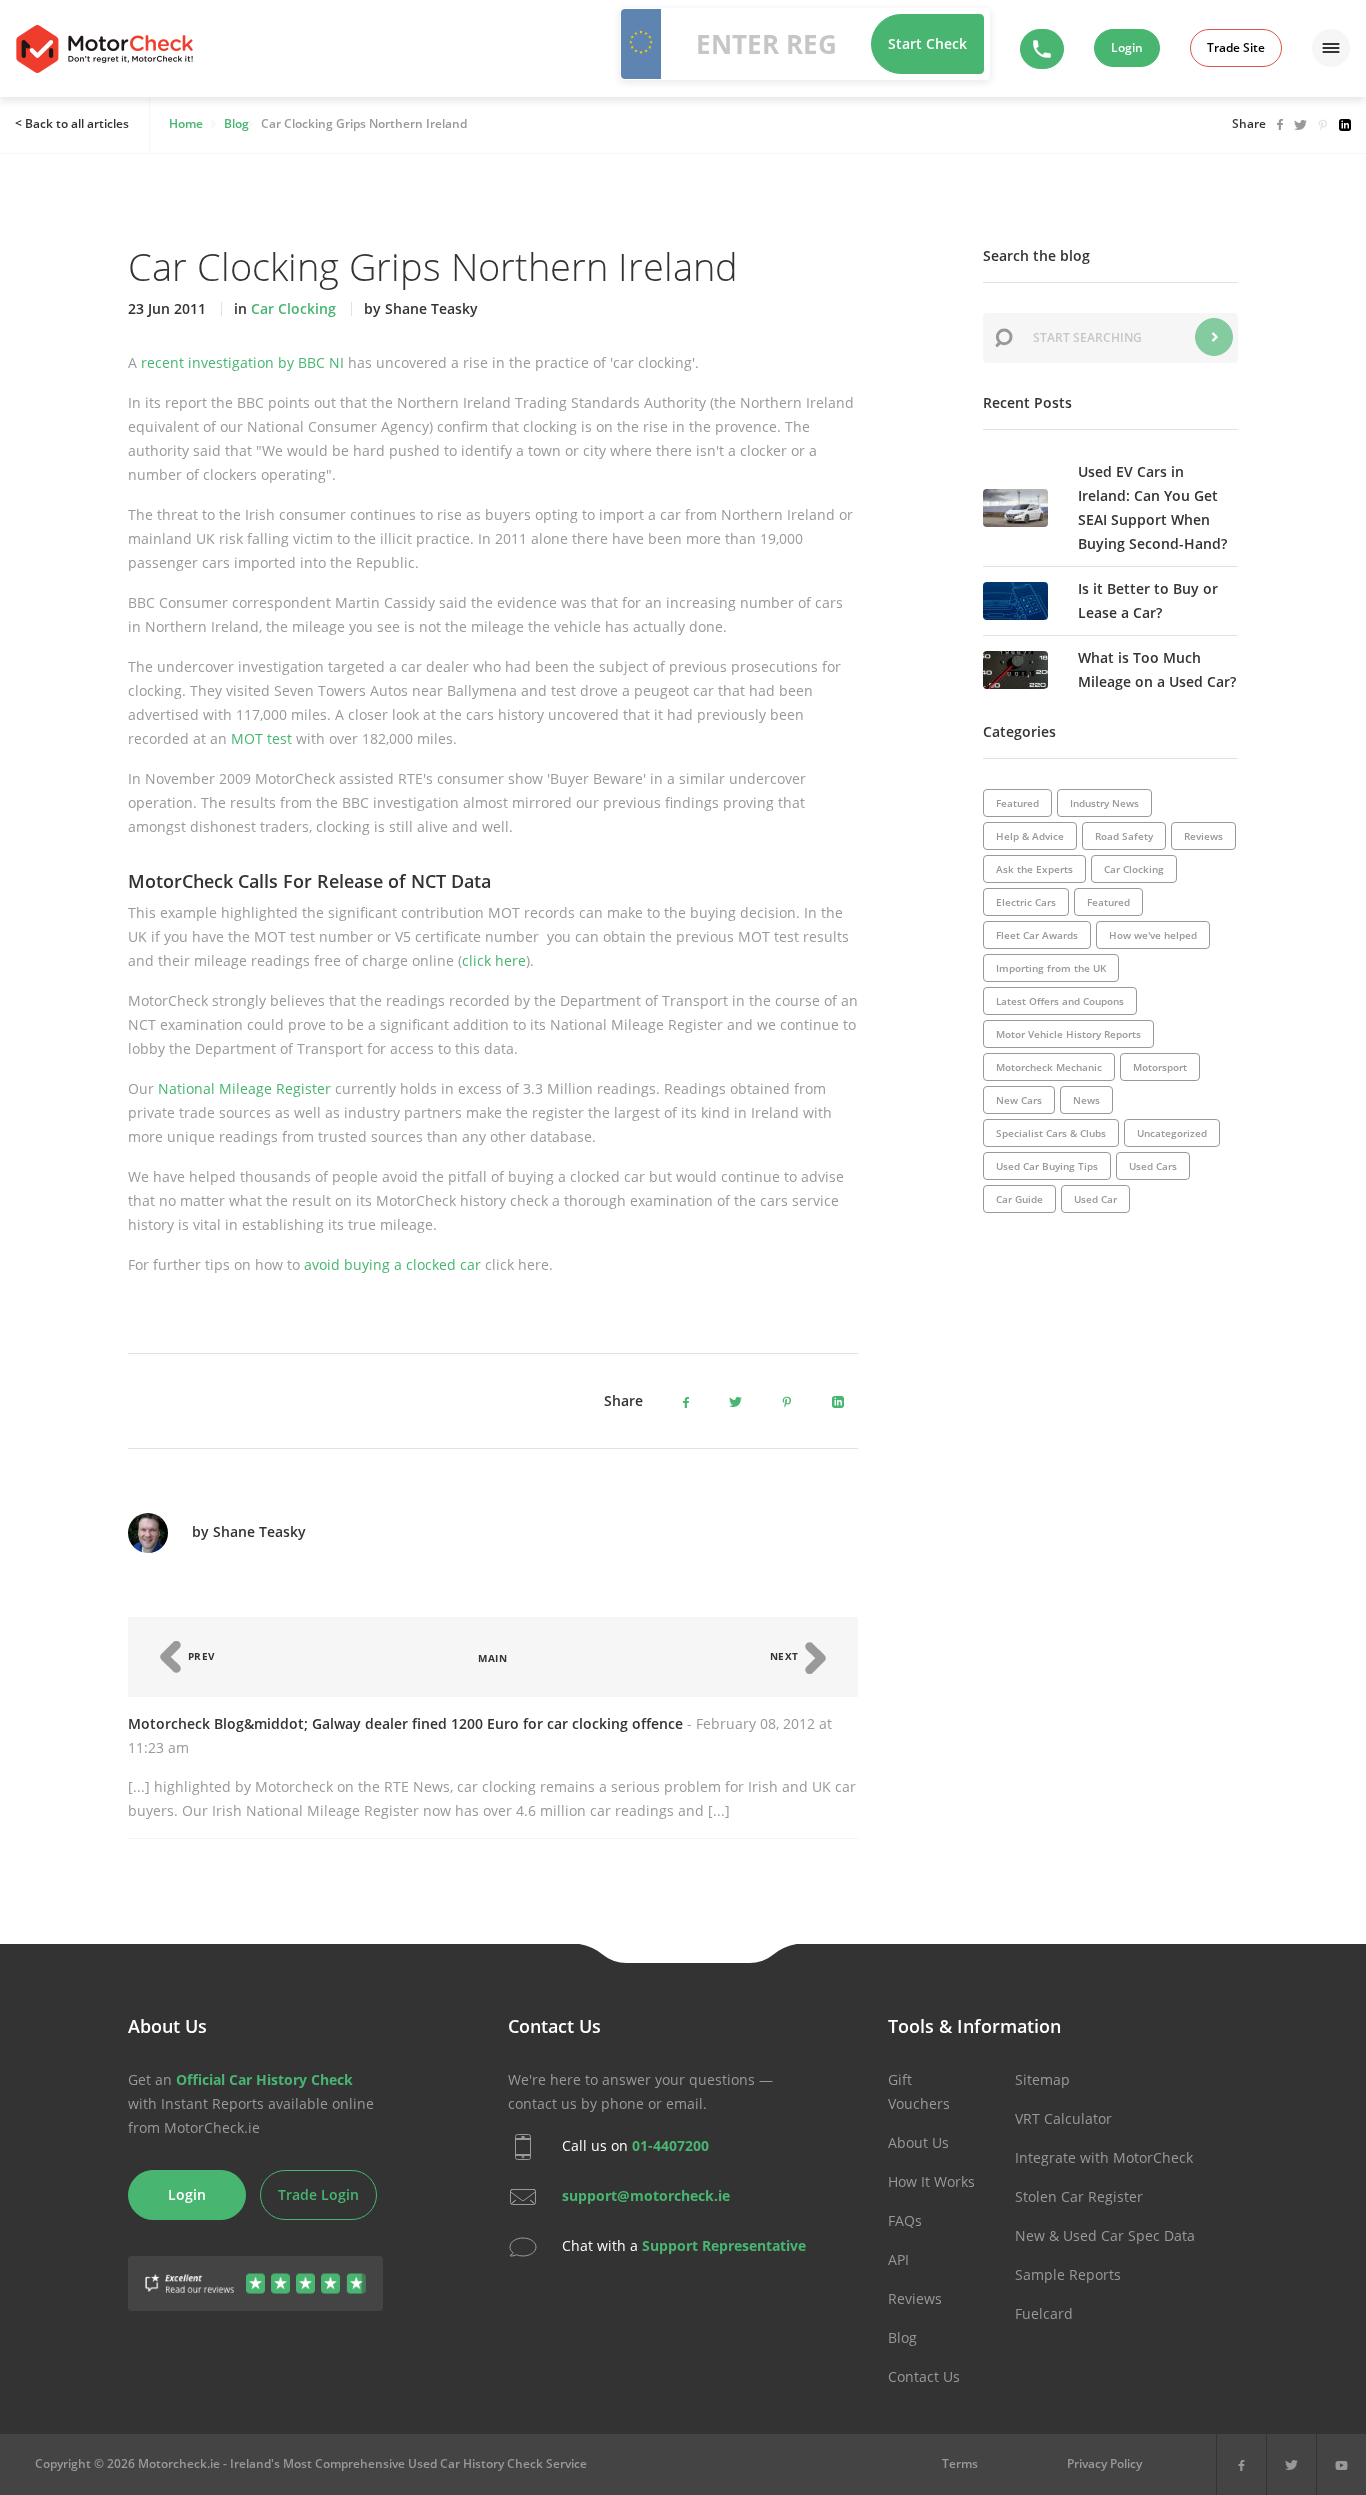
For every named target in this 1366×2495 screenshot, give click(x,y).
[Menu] (1331, 48)
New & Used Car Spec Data (1105, 2235)
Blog (902, 2337)
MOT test (261, 738)
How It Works (931, 2181)
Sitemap (1042, 2079)
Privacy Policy (1104, 2463)
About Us (918, 2142)
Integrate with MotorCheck (1104, 2157)
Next (786, 1656)
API (898, 2259)
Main (492, 1658)
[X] (1291, 2464)
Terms (960, 2463)
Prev (200, 1656)
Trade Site (1236, 47)
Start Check (927, 43)
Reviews (915, 2298)
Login (1127, 47)
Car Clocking (293, 308)
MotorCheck (104, 49)
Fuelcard (1044, 2313)
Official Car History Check (264, 2079)
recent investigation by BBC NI (242, 362)
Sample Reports (1068, 2274)
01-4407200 (670, 2145)
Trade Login (318, 2194)
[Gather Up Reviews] (255, 2271)
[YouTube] (1341, 2464)
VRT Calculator (1063, 2118)
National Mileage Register (244, 1088)
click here (494, 960)
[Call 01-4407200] (1042, 49)
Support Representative (724, 2245)
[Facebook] (1241, 2464)
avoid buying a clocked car (392, 1264)
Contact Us (924, 2376)
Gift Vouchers (919, 2091)
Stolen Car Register (1079, 2196)
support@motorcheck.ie (646, 2195)
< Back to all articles (72, 123)
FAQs (905, 2220)
